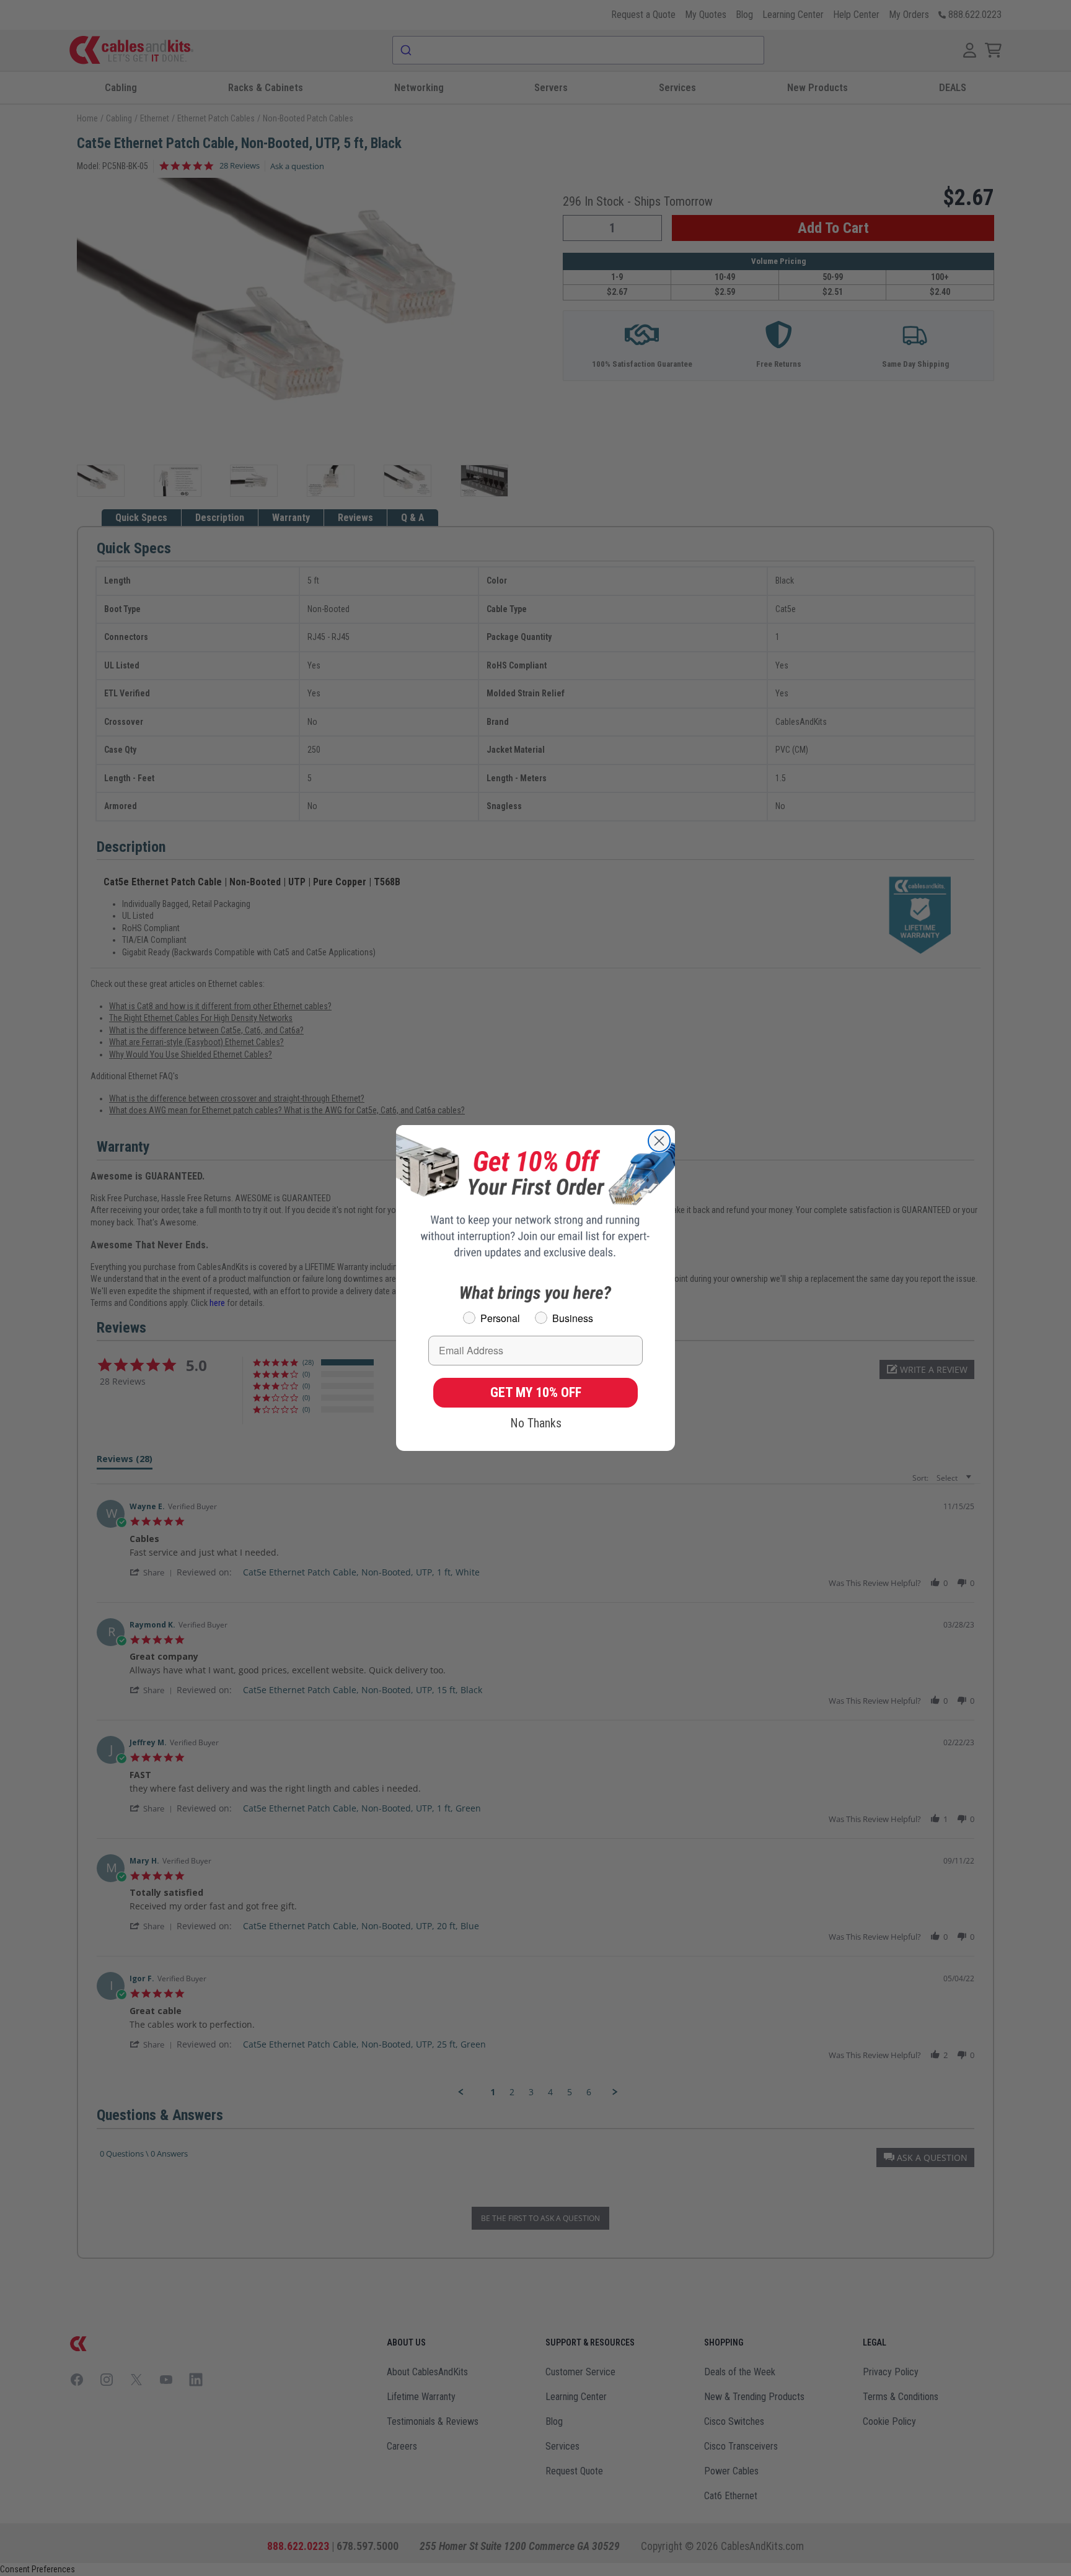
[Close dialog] (659, 1141)
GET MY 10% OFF (536, 1392)
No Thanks (536, 1423)
